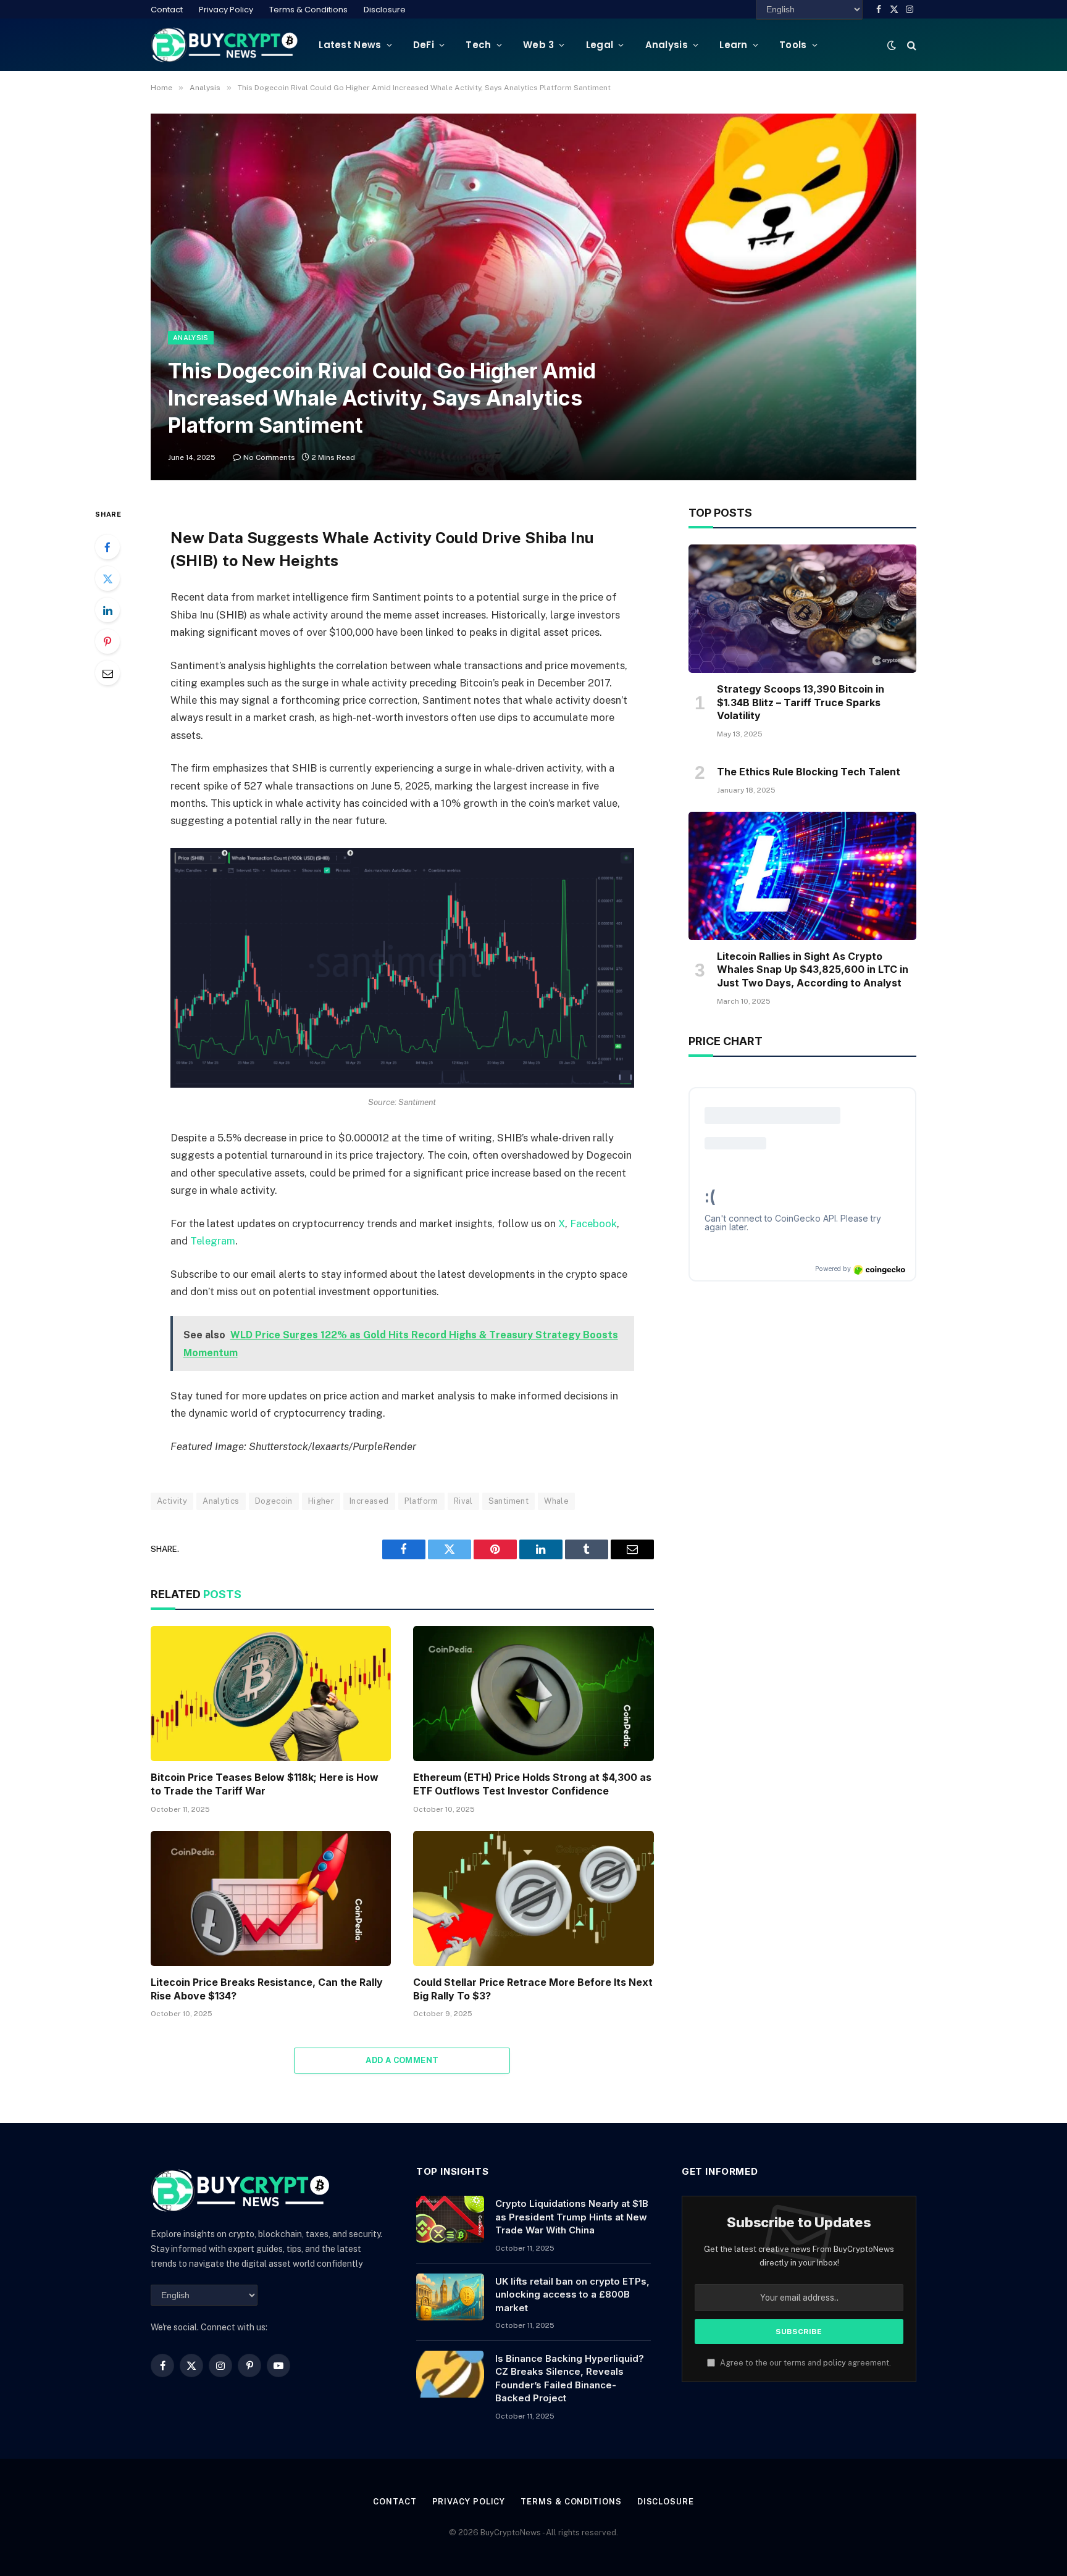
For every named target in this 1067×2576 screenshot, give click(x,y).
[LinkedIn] (107, 610)
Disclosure (385, 10)
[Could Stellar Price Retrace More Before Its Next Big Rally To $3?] (533, 1899)
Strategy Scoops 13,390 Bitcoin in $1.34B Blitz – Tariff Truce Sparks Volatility (801, 702)
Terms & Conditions (308, 10)
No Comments (269, 457)
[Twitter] (107, 578)
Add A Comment (402, 2060)
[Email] (107, 673)
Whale (556, 1501)
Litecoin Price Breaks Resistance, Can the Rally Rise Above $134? (267, 1989)
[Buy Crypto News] (225, 45)
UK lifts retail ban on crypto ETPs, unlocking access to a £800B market (572, 2295)
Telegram (213, 1241)
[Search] (910, 45)
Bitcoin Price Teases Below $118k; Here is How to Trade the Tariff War (265, 1784)
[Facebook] (107, 547)
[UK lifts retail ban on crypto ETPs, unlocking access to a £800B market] (450, 2297)
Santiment (509, 1501)
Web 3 (539, 45)
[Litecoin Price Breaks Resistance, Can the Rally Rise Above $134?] (271, 1899)
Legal (600, 45)
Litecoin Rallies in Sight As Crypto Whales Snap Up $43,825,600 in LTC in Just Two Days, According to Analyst (813, 970)
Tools (793, 45)
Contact (167, 10)
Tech (478, 45)
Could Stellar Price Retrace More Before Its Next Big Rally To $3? (533, 1989)
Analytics (221, 1501)
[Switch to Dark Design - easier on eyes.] (892, 45)
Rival (463, 1501)
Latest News (350, 45)
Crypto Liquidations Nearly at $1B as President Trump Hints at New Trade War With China (572, 2217)
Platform (421, 1501)
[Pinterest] (107, 641)
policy (835, 2363)
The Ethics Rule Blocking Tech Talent (809, 772)
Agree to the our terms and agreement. (805, 2363)
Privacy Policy (226, 10)
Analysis (667, 45)
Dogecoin (274, 1501)
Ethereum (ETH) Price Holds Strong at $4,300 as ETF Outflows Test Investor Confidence (532, 1784)
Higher (321, 1501)
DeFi (424, 45)
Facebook (593, 1223)
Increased (369, 1501)
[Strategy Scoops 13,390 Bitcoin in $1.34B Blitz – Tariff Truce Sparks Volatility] (802, 609)
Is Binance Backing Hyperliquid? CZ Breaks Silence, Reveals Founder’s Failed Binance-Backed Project (570, 2378)
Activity (172, 1501)
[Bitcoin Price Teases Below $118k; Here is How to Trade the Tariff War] (271, 1694)
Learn (734, 45)
